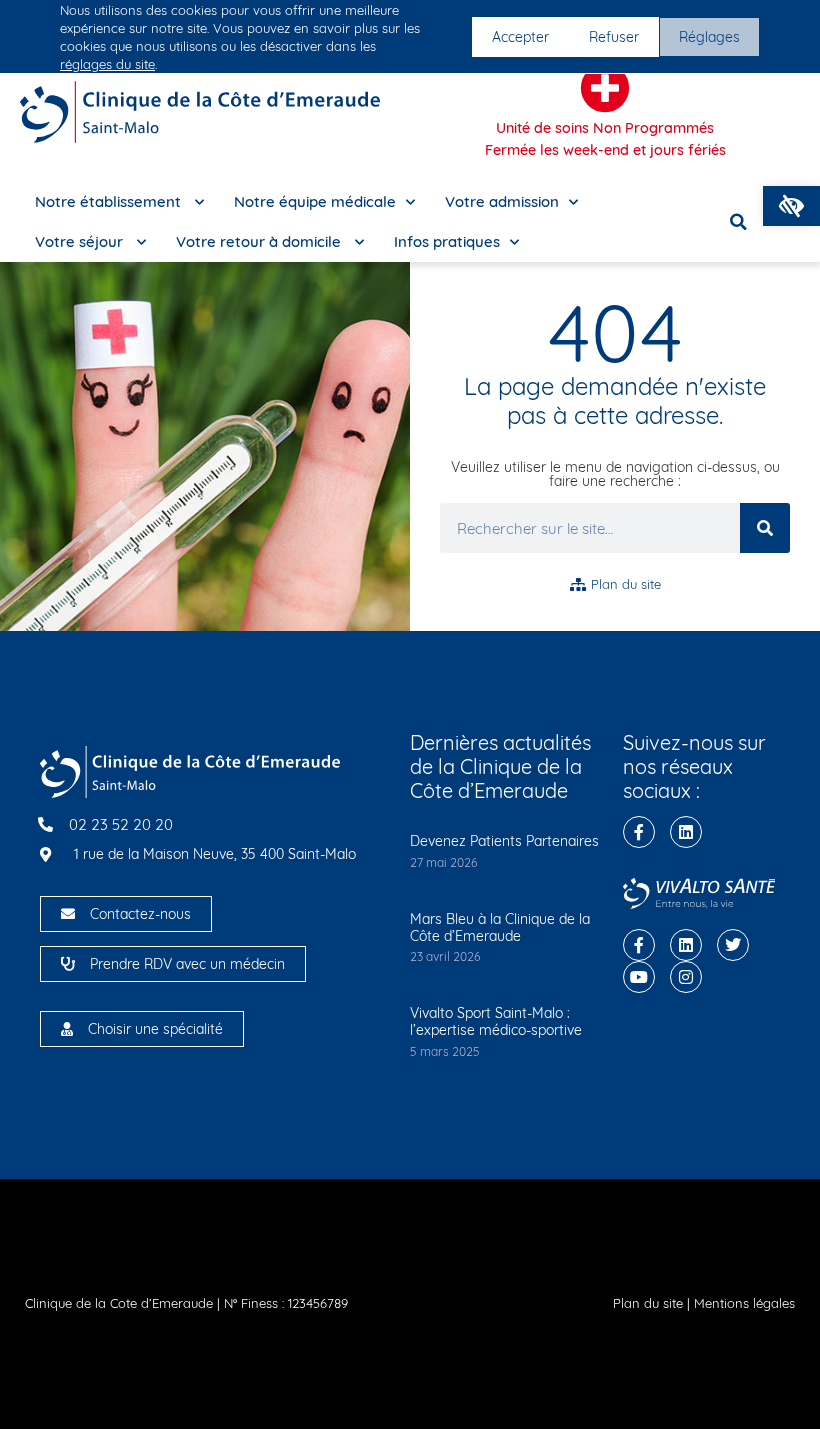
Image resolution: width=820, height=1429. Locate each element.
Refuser (614, 37)
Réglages (709, 37)
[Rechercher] (765, 528)
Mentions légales (744, 1303)
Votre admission (502, 201)
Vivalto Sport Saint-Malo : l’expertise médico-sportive (496, 1021)
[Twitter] (733, 945)
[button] (791, 206)
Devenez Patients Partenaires (504, 841)
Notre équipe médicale (315, 201)
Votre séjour (81, 241)
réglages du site (107, 64)
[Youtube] (639, 977)
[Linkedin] (686, 832)
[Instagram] (686, 977)
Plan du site (648, 1303)
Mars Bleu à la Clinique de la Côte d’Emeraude (500, 927)
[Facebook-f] (639, 832)
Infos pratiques (447, 241)
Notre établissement (110, 201)
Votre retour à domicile (260, 241)
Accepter (520, 37)
